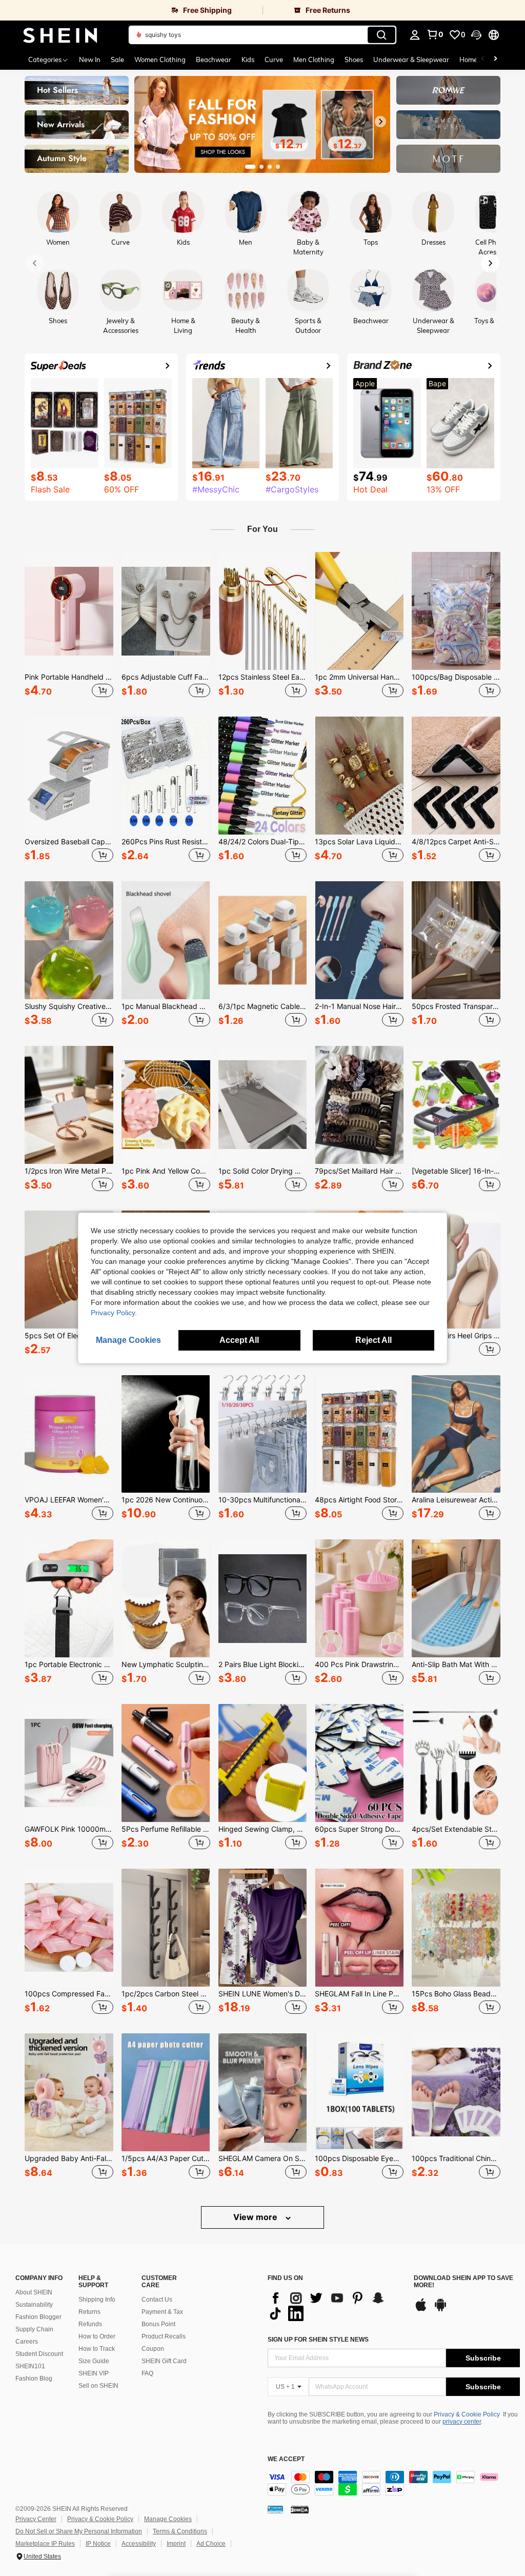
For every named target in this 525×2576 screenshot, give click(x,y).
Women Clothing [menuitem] (160, 60)
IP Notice (98, 2544)
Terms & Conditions (180, 2531)
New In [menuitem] (90, 60)
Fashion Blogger (38, 2317)
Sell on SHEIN (98, 2386)
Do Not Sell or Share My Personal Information (79, 2531)
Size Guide (94, 2361)
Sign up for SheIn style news (318, 2340)
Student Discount (39, 2354)
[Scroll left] (483, 60)
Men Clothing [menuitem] (314, 60)
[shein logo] (60, 35)
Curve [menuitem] (274, 60)
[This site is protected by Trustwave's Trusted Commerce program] (275, 2509)
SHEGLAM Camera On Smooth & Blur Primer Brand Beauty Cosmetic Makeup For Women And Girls (263, 2158)
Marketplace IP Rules (45, 2544)
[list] (336, 2306)
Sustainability (34, 2305)
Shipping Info (97, 2300)
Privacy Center (36, 2519)
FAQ (147, 2373)
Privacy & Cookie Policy (467, 2414)
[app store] (421, 2310)
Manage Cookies (168, 2519)
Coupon (153, 2349)
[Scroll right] (495, 60)
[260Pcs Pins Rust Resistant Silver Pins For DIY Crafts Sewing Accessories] (166, 776)
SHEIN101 (30, 2366)
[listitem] (69, 626)
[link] (131, 10)
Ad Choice (211, 2544)
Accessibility (139, 2544)
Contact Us (157, 2300)
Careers (27, 2342)
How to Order (97, 2336)
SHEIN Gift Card (164, 2361)
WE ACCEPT (286, 2459)
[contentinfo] (394, 2483)
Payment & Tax (162, 2312)
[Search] (381, 35)
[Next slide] (380, 122)
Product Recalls (164, 2336)
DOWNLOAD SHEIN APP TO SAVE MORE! (463, 2282)
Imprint (176, 2544)
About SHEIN (34, 2292)
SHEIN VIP (94, 2373)
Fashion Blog (34, 2379)
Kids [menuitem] (248, 60)
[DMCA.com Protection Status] (300, 2509)
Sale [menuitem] (117, 60)
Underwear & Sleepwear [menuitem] (411, 60)
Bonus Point (158, 2324)
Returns (89, 2312)
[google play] (440, 2310)
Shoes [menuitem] (354, 60)
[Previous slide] (145, 122)
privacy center (462, 2422)
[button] (476, 35)
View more (256, 2217)
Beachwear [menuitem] (214, 60)
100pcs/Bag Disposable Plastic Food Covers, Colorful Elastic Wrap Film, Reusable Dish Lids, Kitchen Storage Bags (456, 677)
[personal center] (415, 35)
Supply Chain (34, 2329)
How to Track (97, 2349)
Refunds (90, 2324)
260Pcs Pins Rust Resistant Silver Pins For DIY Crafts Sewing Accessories (166, 842)
